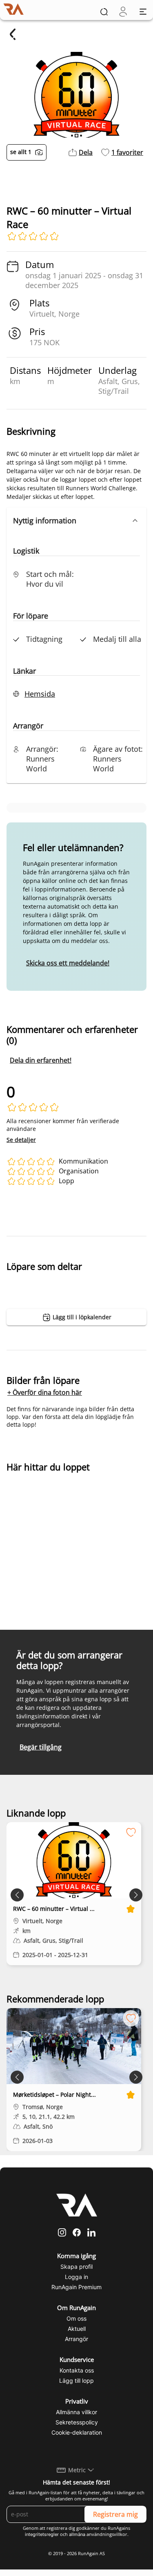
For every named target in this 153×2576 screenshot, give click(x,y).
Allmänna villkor (76, 2412)
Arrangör (76, 2339)
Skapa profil (76, 2267)
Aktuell (77, 2329)
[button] (76, 521)
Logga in (76, 2277)
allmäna (77, 2534)
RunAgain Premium (76, 2287)
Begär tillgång (41, 1747)
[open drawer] (143, 12)
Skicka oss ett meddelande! (68, 963)
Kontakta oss (77, 2370)
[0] (123, 12)
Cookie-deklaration (77, 2432)
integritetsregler (42, 2534)
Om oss (76, 2318)
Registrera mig (115, 2514)
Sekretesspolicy (77, 2422)
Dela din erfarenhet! (41, 1060)
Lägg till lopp (76, 2381)
